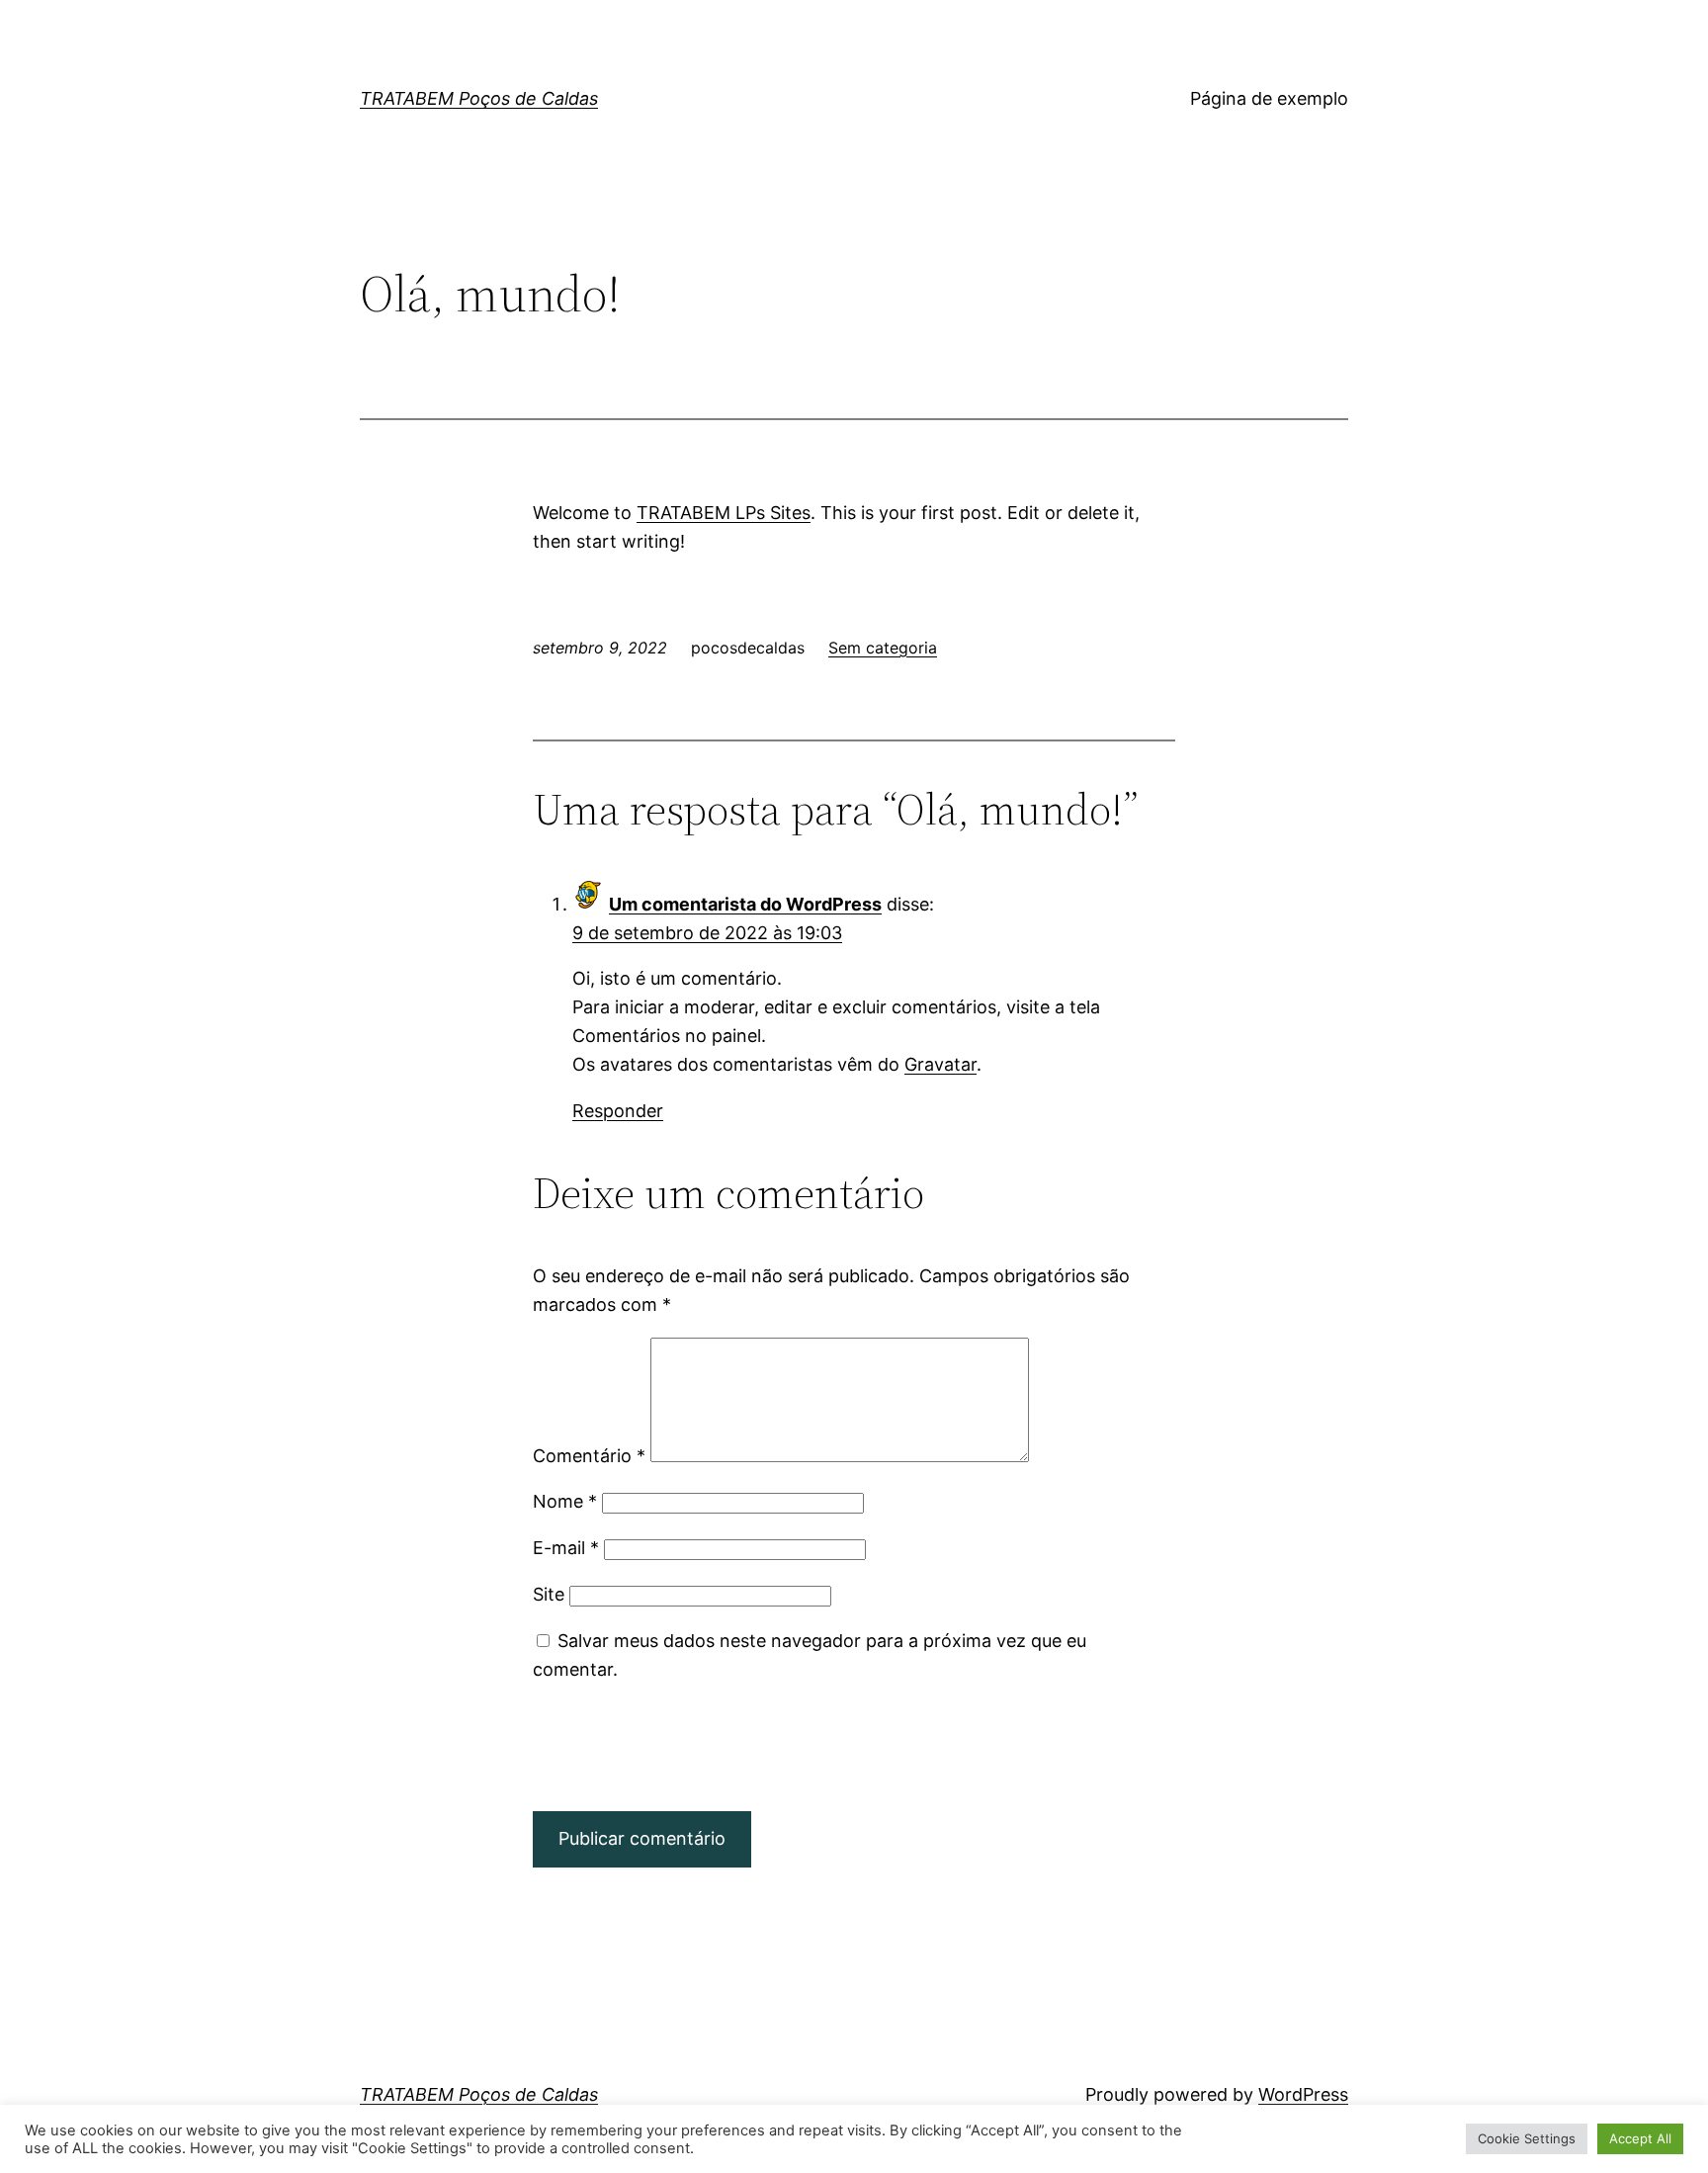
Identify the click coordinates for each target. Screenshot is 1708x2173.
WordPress (1303, 2094)
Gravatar (940, 1064)
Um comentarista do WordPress (745, 904)
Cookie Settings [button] (1527, 2138)
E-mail (566, 1548)
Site (549, 1594)
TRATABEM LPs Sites (724, 513)
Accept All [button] (1640, 2138)
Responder (618, 1111)
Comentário (589, 1456)
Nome (565, 1501)
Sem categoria (883, 648)
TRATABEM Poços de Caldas (479, 98)
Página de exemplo (1269, 98)
